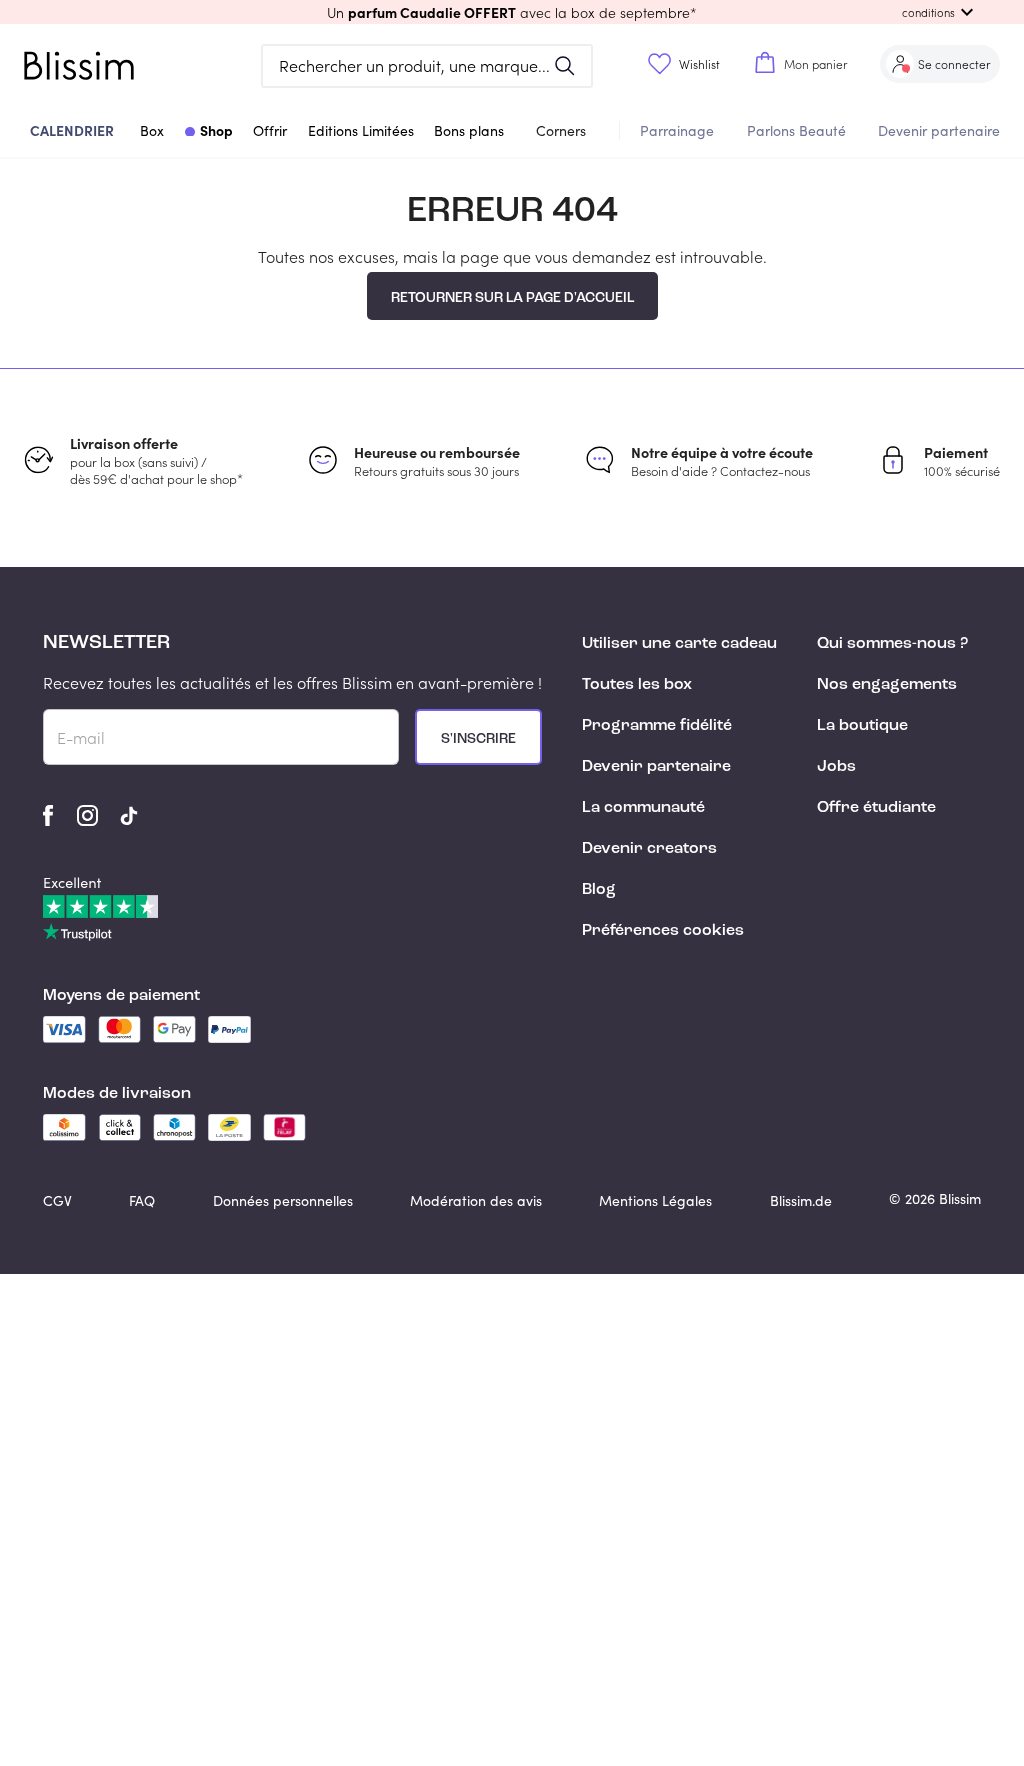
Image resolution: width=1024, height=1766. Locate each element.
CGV (57, 1200)
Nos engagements (887, 685)
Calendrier (72, 130)
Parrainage (677, 130)
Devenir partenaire (939, 130)
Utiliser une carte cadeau (679, 644)
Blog (599, 890)
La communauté (643, 808)
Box (152, 130)
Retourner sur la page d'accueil (512, 298)
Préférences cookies (663, 931)
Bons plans (469, 130)
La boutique (862, 726)
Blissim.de (801, 1200)
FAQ (142, 1200)
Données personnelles (283, 1200)
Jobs (836, 767)
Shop (216, 130)
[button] (512, 12)
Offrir (270, 130)
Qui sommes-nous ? (892, 644)
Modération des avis (476, 1200)
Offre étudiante (876, 808)
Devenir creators (649, 849)
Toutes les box (637, 685)
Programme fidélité (657, 726)
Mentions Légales (655, 1200)
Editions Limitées (361, 130)
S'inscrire (478, 739)
